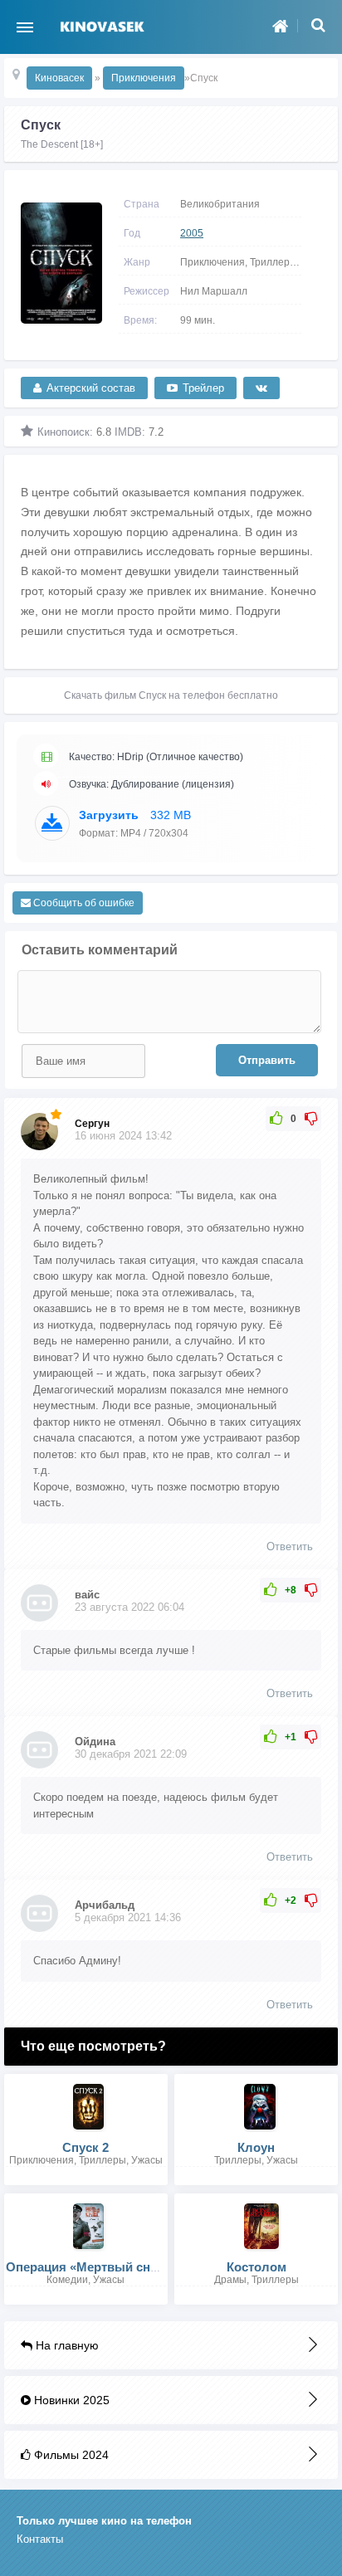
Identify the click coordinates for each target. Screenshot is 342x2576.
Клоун (256, 2147)
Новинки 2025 (70, 2400)
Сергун (92, 1124)
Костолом (256, 2267)
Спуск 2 (85, 2147)
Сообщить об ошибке (83, 903)
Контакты (40, 2539)
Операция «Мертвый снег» (87, 2267)
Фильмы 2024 (70, 2455)
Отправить (267, 1060)
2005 (192, 233)
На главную (66, 2345)
